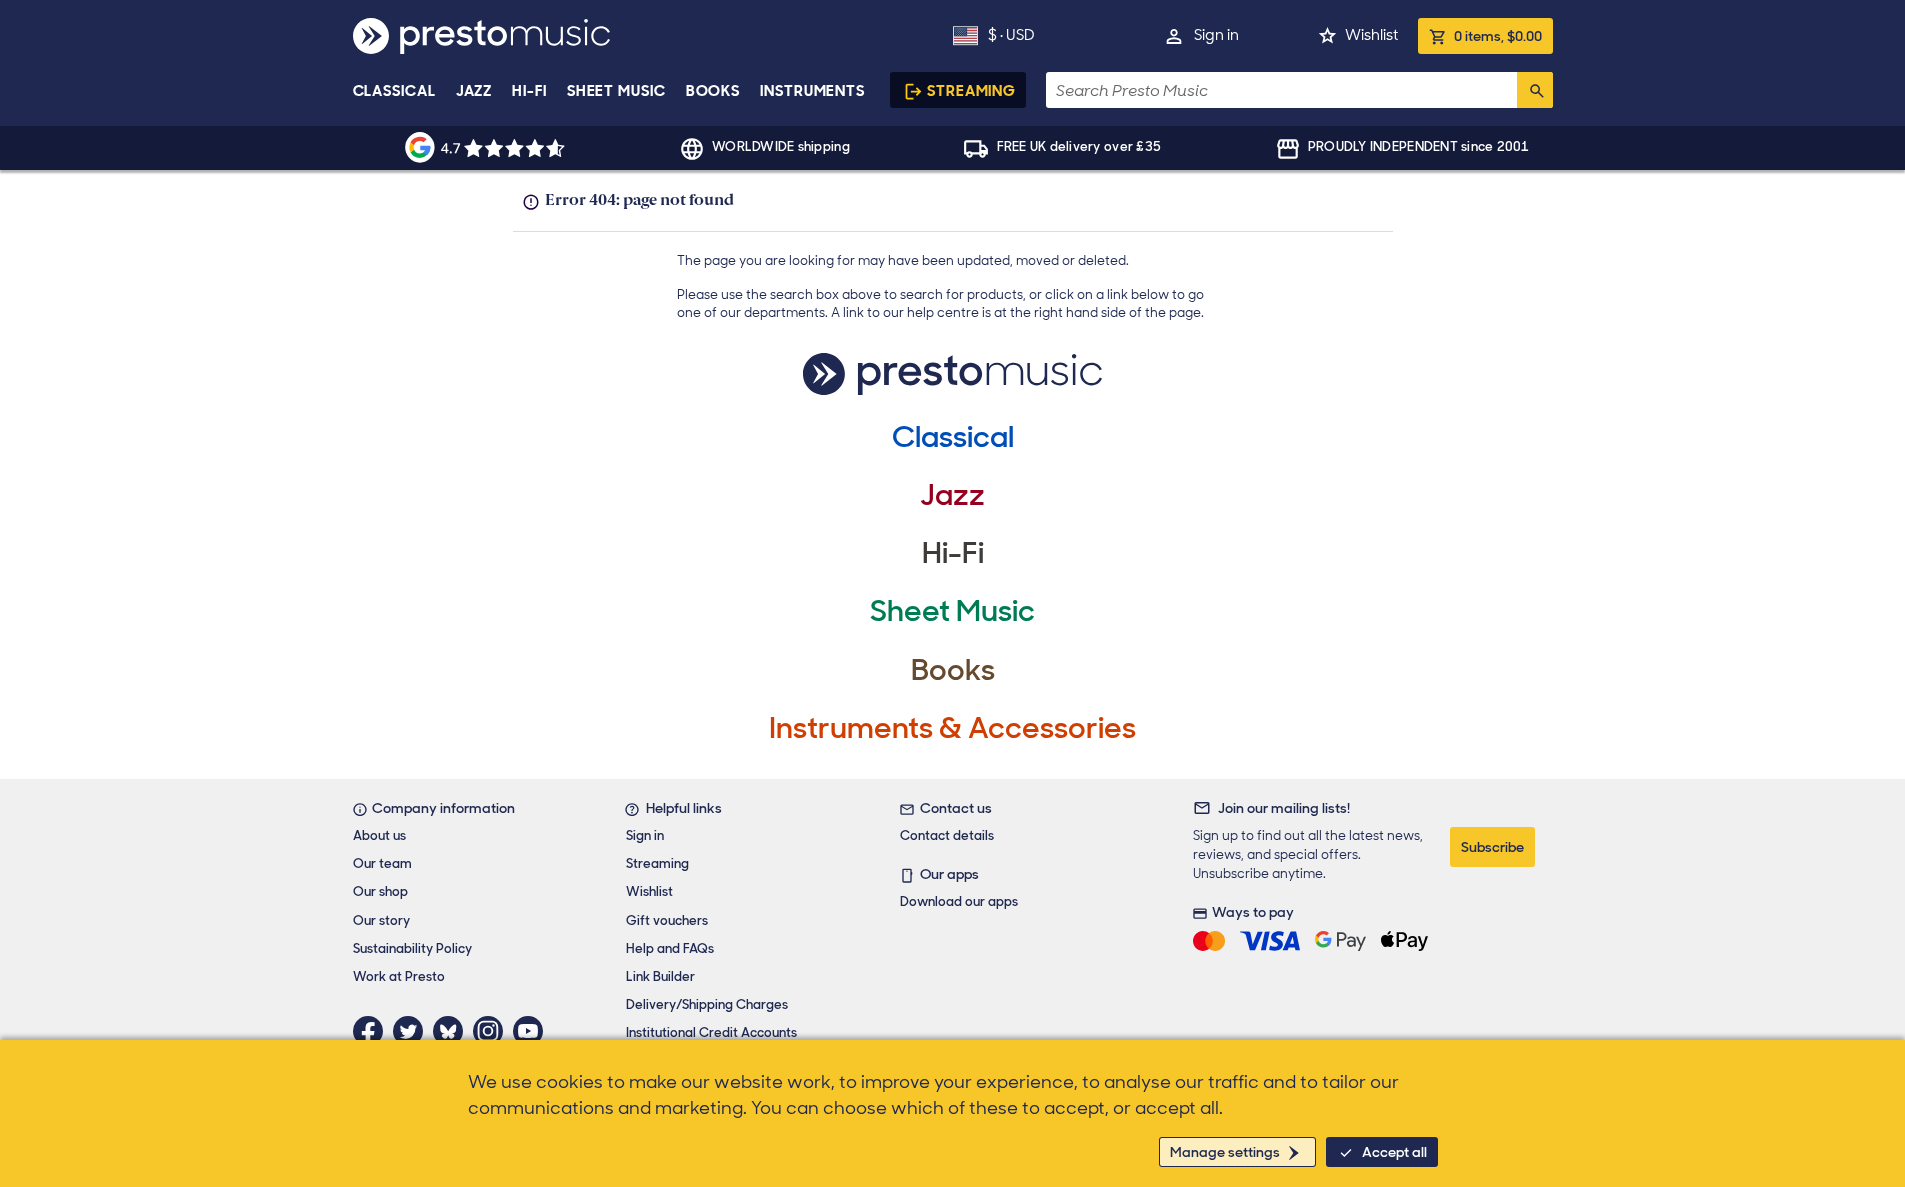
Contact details (947, 835)
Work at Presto (399, 976)
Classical (394, 91)
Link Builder (660, 976)
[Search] (1535, 90)
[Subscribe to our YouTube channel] (533, 1031)
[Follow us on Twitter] (413, 1031)
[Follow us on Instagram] (493, 1031)
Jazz (474, 91)
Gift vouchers (667, 920)
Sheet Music (616, 91)
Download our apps (959, 901)
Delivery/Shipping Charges (707, 1004)
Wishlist (1371, 35)
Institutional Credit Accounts (711, 1032)
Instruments (812, 91)
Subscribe (1492, 847)
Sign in (1216, 35)
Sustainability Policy (412, 948)
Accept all (1394, 1152)
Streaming (971, 91)
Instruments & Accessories (952, 727)
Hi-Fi (529, 91)
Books (713, 91)
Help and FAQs (670, 948)
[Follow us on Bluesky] (453, 1031)
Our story (381, 920)
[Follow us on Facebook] (373, 1031)
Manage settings (1225, 1152)
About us (379, 835)
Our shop (380, 891)
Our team (382, 863)
